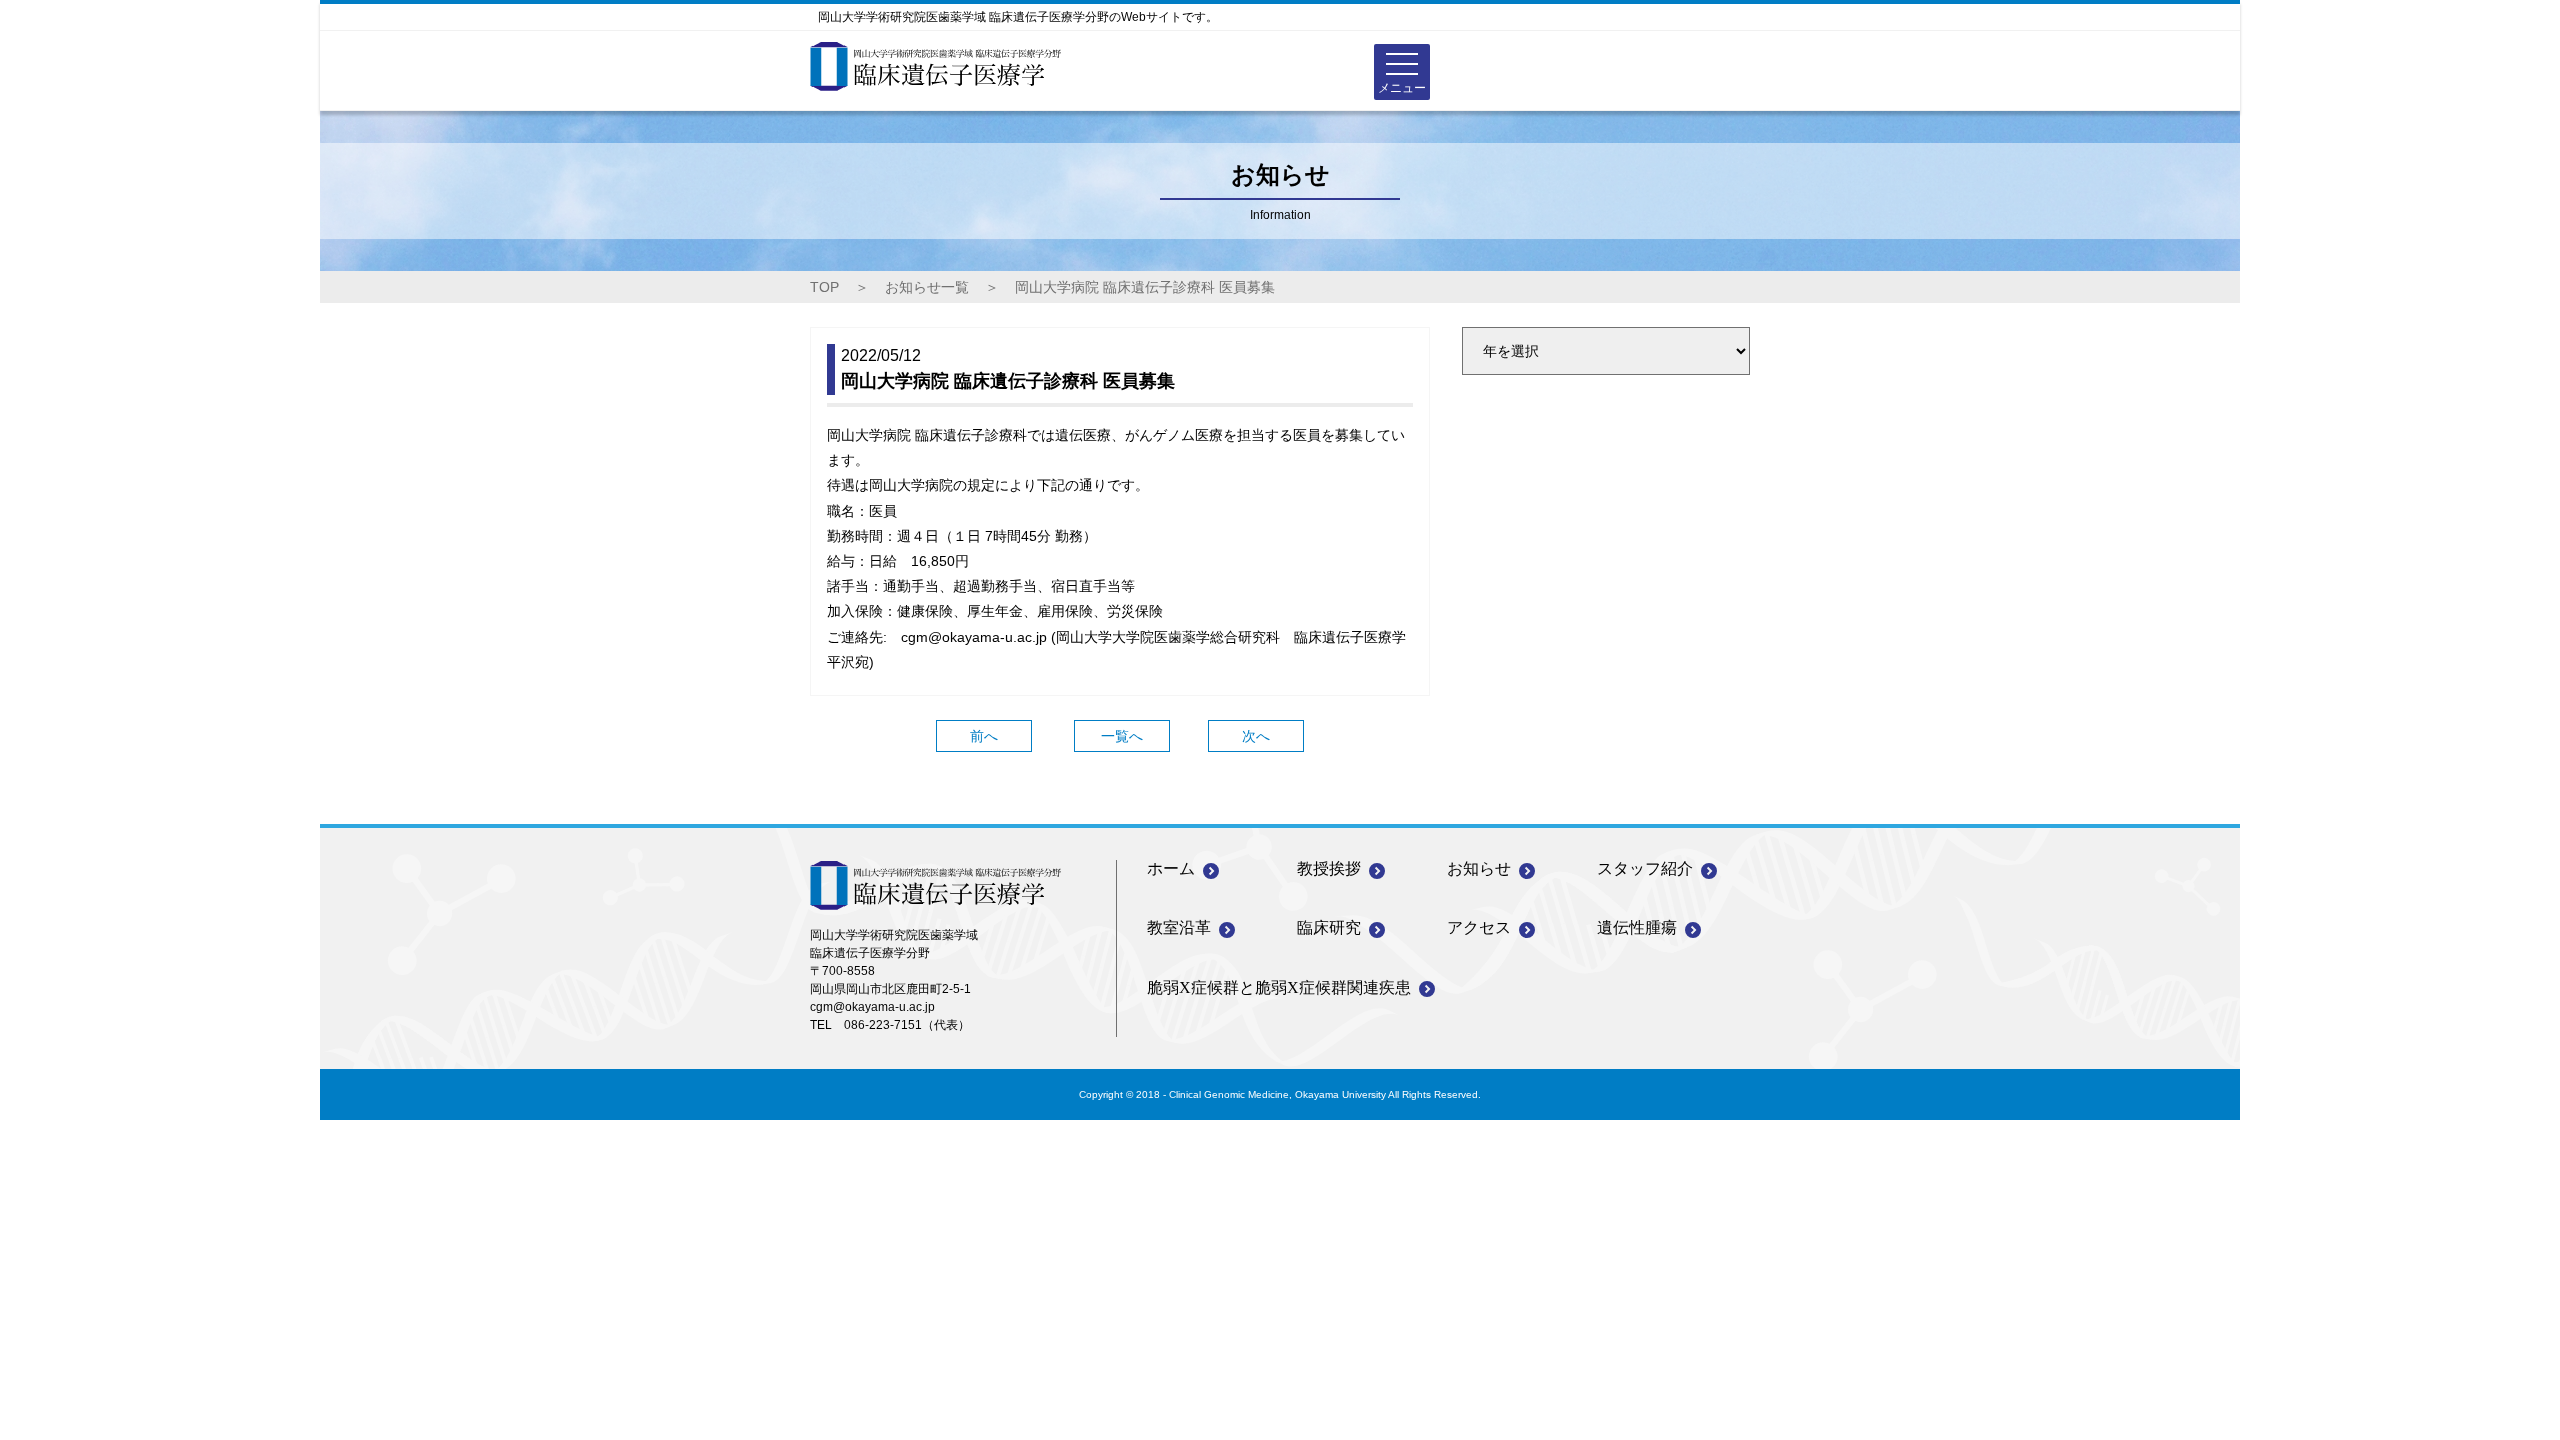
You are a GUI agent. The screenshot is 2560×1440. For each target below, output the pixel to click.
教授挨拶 (1329, 868)
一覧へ (1122, 736)
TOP (824, 287)
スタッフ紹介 (1645, 868)
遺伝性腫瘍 (1637, 927)
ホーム (1171, 868)
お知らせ (1479, 868)
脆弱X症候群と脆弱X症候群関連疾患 (1279, 987)
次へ (1256, 736)
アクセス (1479, 927)
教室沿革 (1179, 927)
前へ (984, 736)
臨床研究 (1329, 927)
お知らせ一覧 (927, 287)
